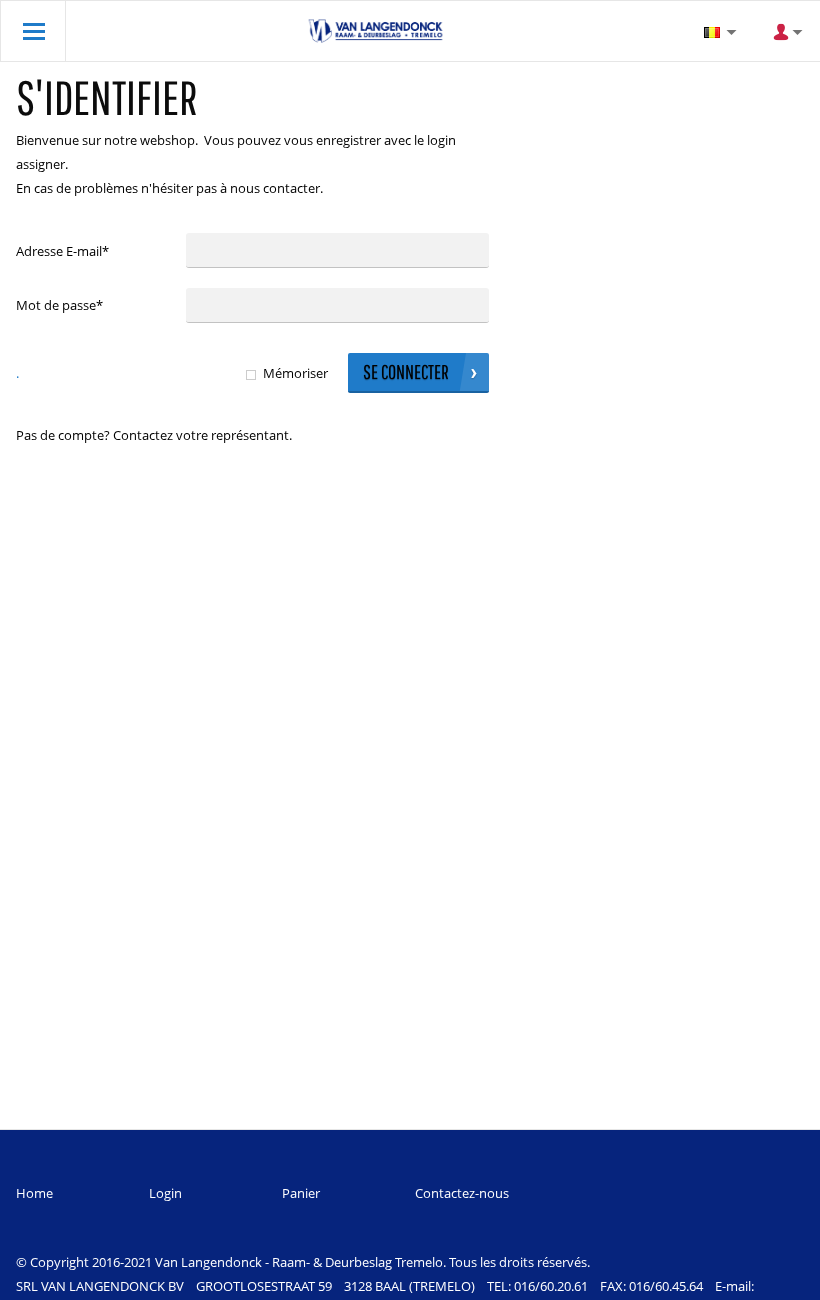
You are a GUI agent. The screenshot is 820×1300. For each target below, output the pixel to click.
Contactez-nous (462, 1193)
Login (165, 1193)
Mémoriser (295, 373)
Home (34, 1193)
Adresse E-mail (62, 251)
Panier (301, 1193)
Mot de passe (59, 305)
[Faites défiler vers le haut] (777, 1277)
